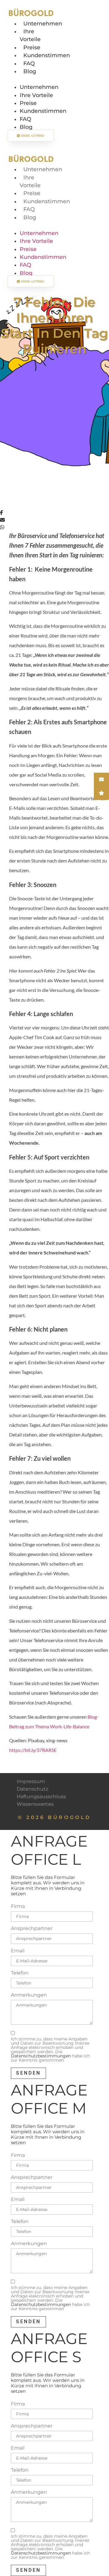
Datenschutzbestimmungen (41, 2056)
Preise (32, 47)
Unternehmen (43, 23)
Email (18, 1951)
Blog (30, 71)
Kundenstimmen (47, 55)
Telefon (20, 1973)
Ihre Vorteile (36, 95)
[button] (31, 79)
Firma (18, 1906)
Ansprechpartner (32, 1929)
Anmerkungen (29, 1995)
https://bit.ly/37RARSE (33, 1750)
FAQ (29, 63)
